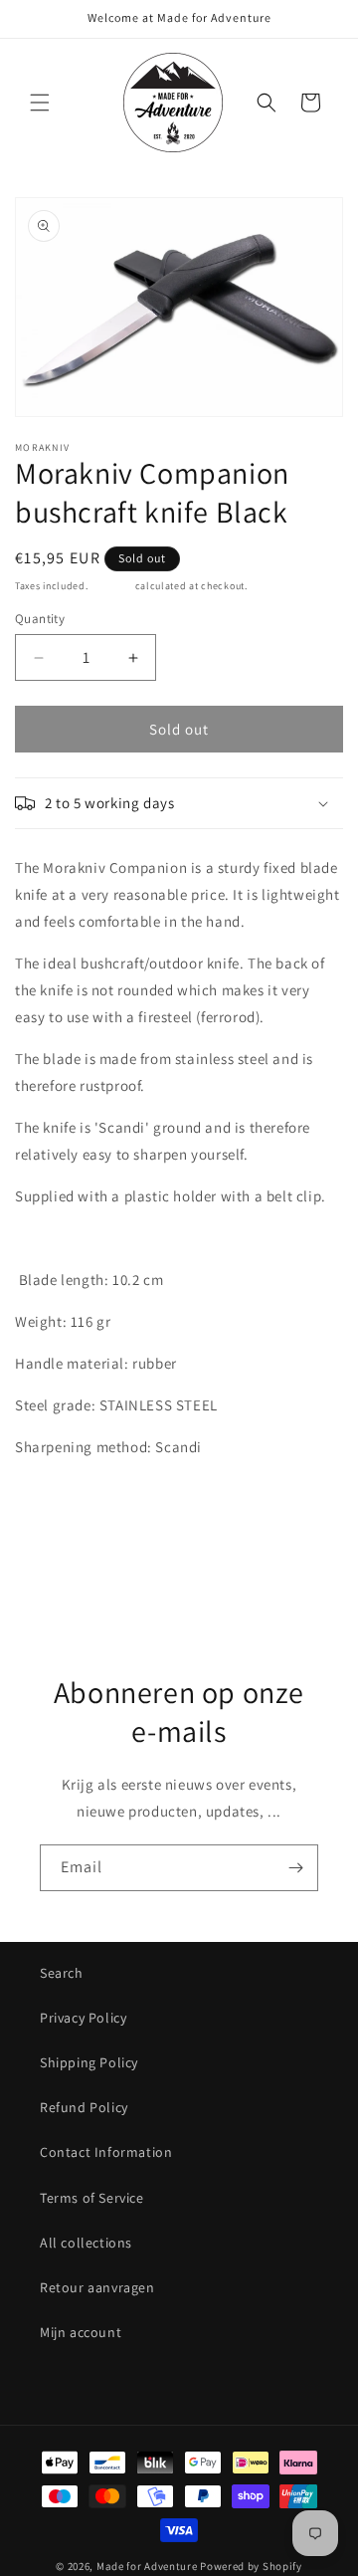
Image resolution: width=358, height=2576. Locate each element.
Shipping (111, 586)
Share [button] (53, 1549)
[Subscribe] (295, 1868)
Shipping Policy (89, 2062)
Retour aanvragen (97, 2287)
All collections (86, 2243)
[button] (40, 103)
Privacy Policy (83, 2018)
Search (62, 1973)
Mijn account (81, 2332)
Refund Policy (84, 2107)
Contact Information (106, 2152)
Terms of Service (92, 2198)
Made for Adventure (147, 2566)
